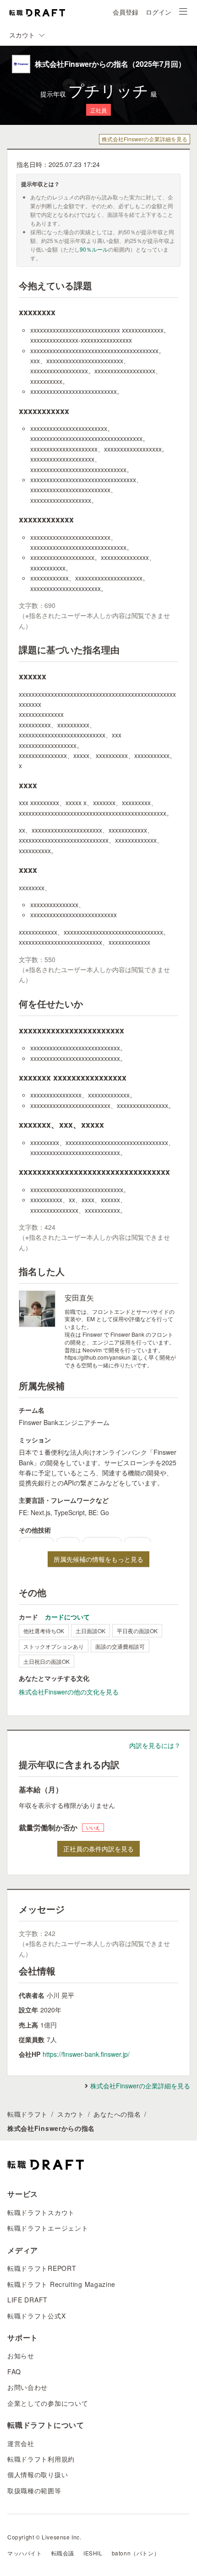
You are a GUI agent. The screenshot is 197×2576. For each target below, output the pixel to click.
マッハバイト (25, 2553)
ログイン (159, 12)
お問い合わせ (27, 2387)
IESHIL (93, 2553)
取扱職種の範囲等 (34, 2490)
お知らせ (21, 2356)
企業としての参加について (48, 2403)
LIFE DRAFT (27, 2300)
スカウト (71, 2114)
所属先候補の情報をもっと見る (98, 1559)
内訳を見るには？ (155, 1745)
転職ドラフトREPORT (42, 2268)
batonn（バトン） (136, 2553)
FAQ (14, 2372)
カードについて (67, 1617)
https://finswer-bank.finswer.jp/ (86, 2054)
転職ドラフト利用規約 (41, 2459)
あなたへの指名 (117, 2114)
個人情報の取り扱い (38, 2474)
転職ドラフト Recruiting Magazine (61, 2284)
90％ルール (94, 249)
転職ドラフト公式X (36, 2316)
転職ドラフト (27, 2114)
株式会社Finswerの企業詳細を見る (145, 139)
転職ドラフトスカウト (41, 2212)
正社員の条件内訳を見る (98, 1849)
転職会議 (63, 2553)
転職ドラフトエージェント (48, 2228)
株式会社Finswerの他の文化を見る (69, 1692)
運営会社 (21, 2443)
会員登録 (126, 12)
